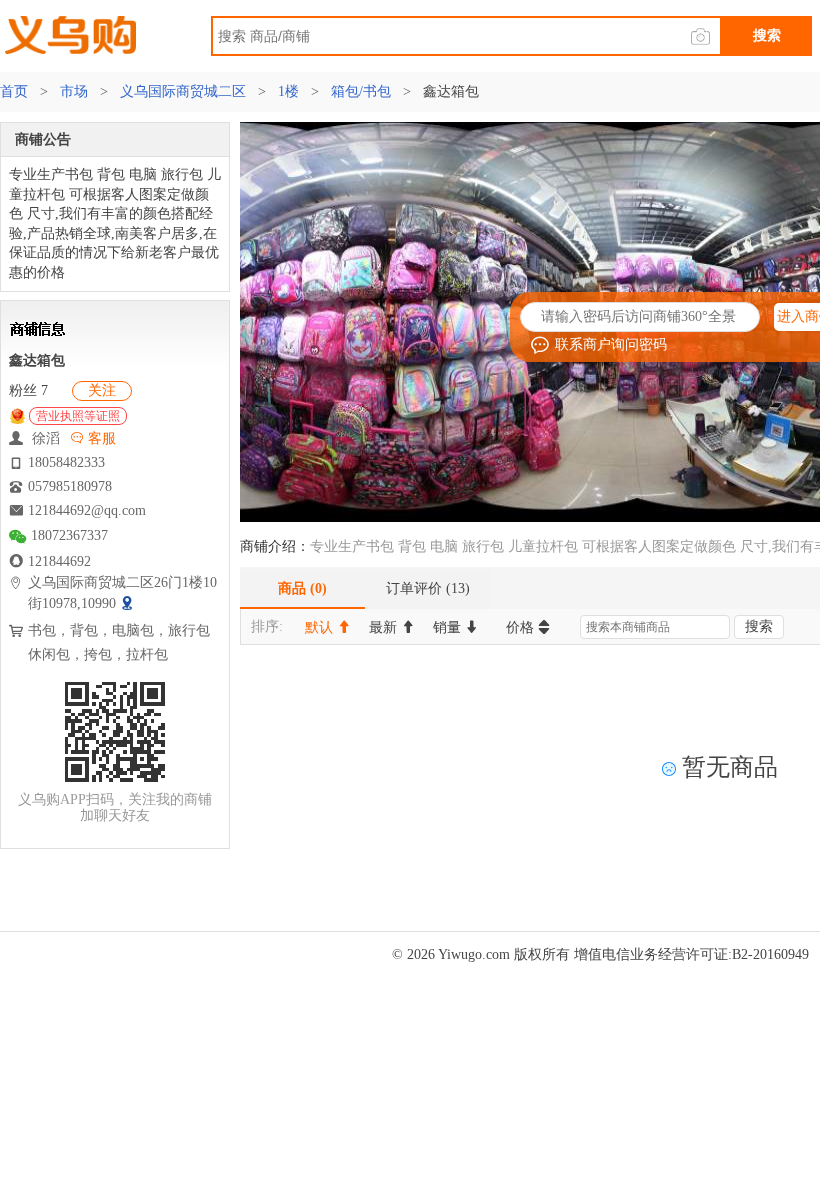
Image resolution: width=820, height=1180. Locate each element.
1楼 (288, 91)
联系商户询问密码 (611, 344)
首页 (16, 91)
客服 (100, 438)
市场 (74, 91)
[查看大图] (129, 603)
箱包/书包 (361, 91)
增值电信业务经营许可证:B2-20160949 (691, 954)
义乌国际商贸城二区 (183, 91)
